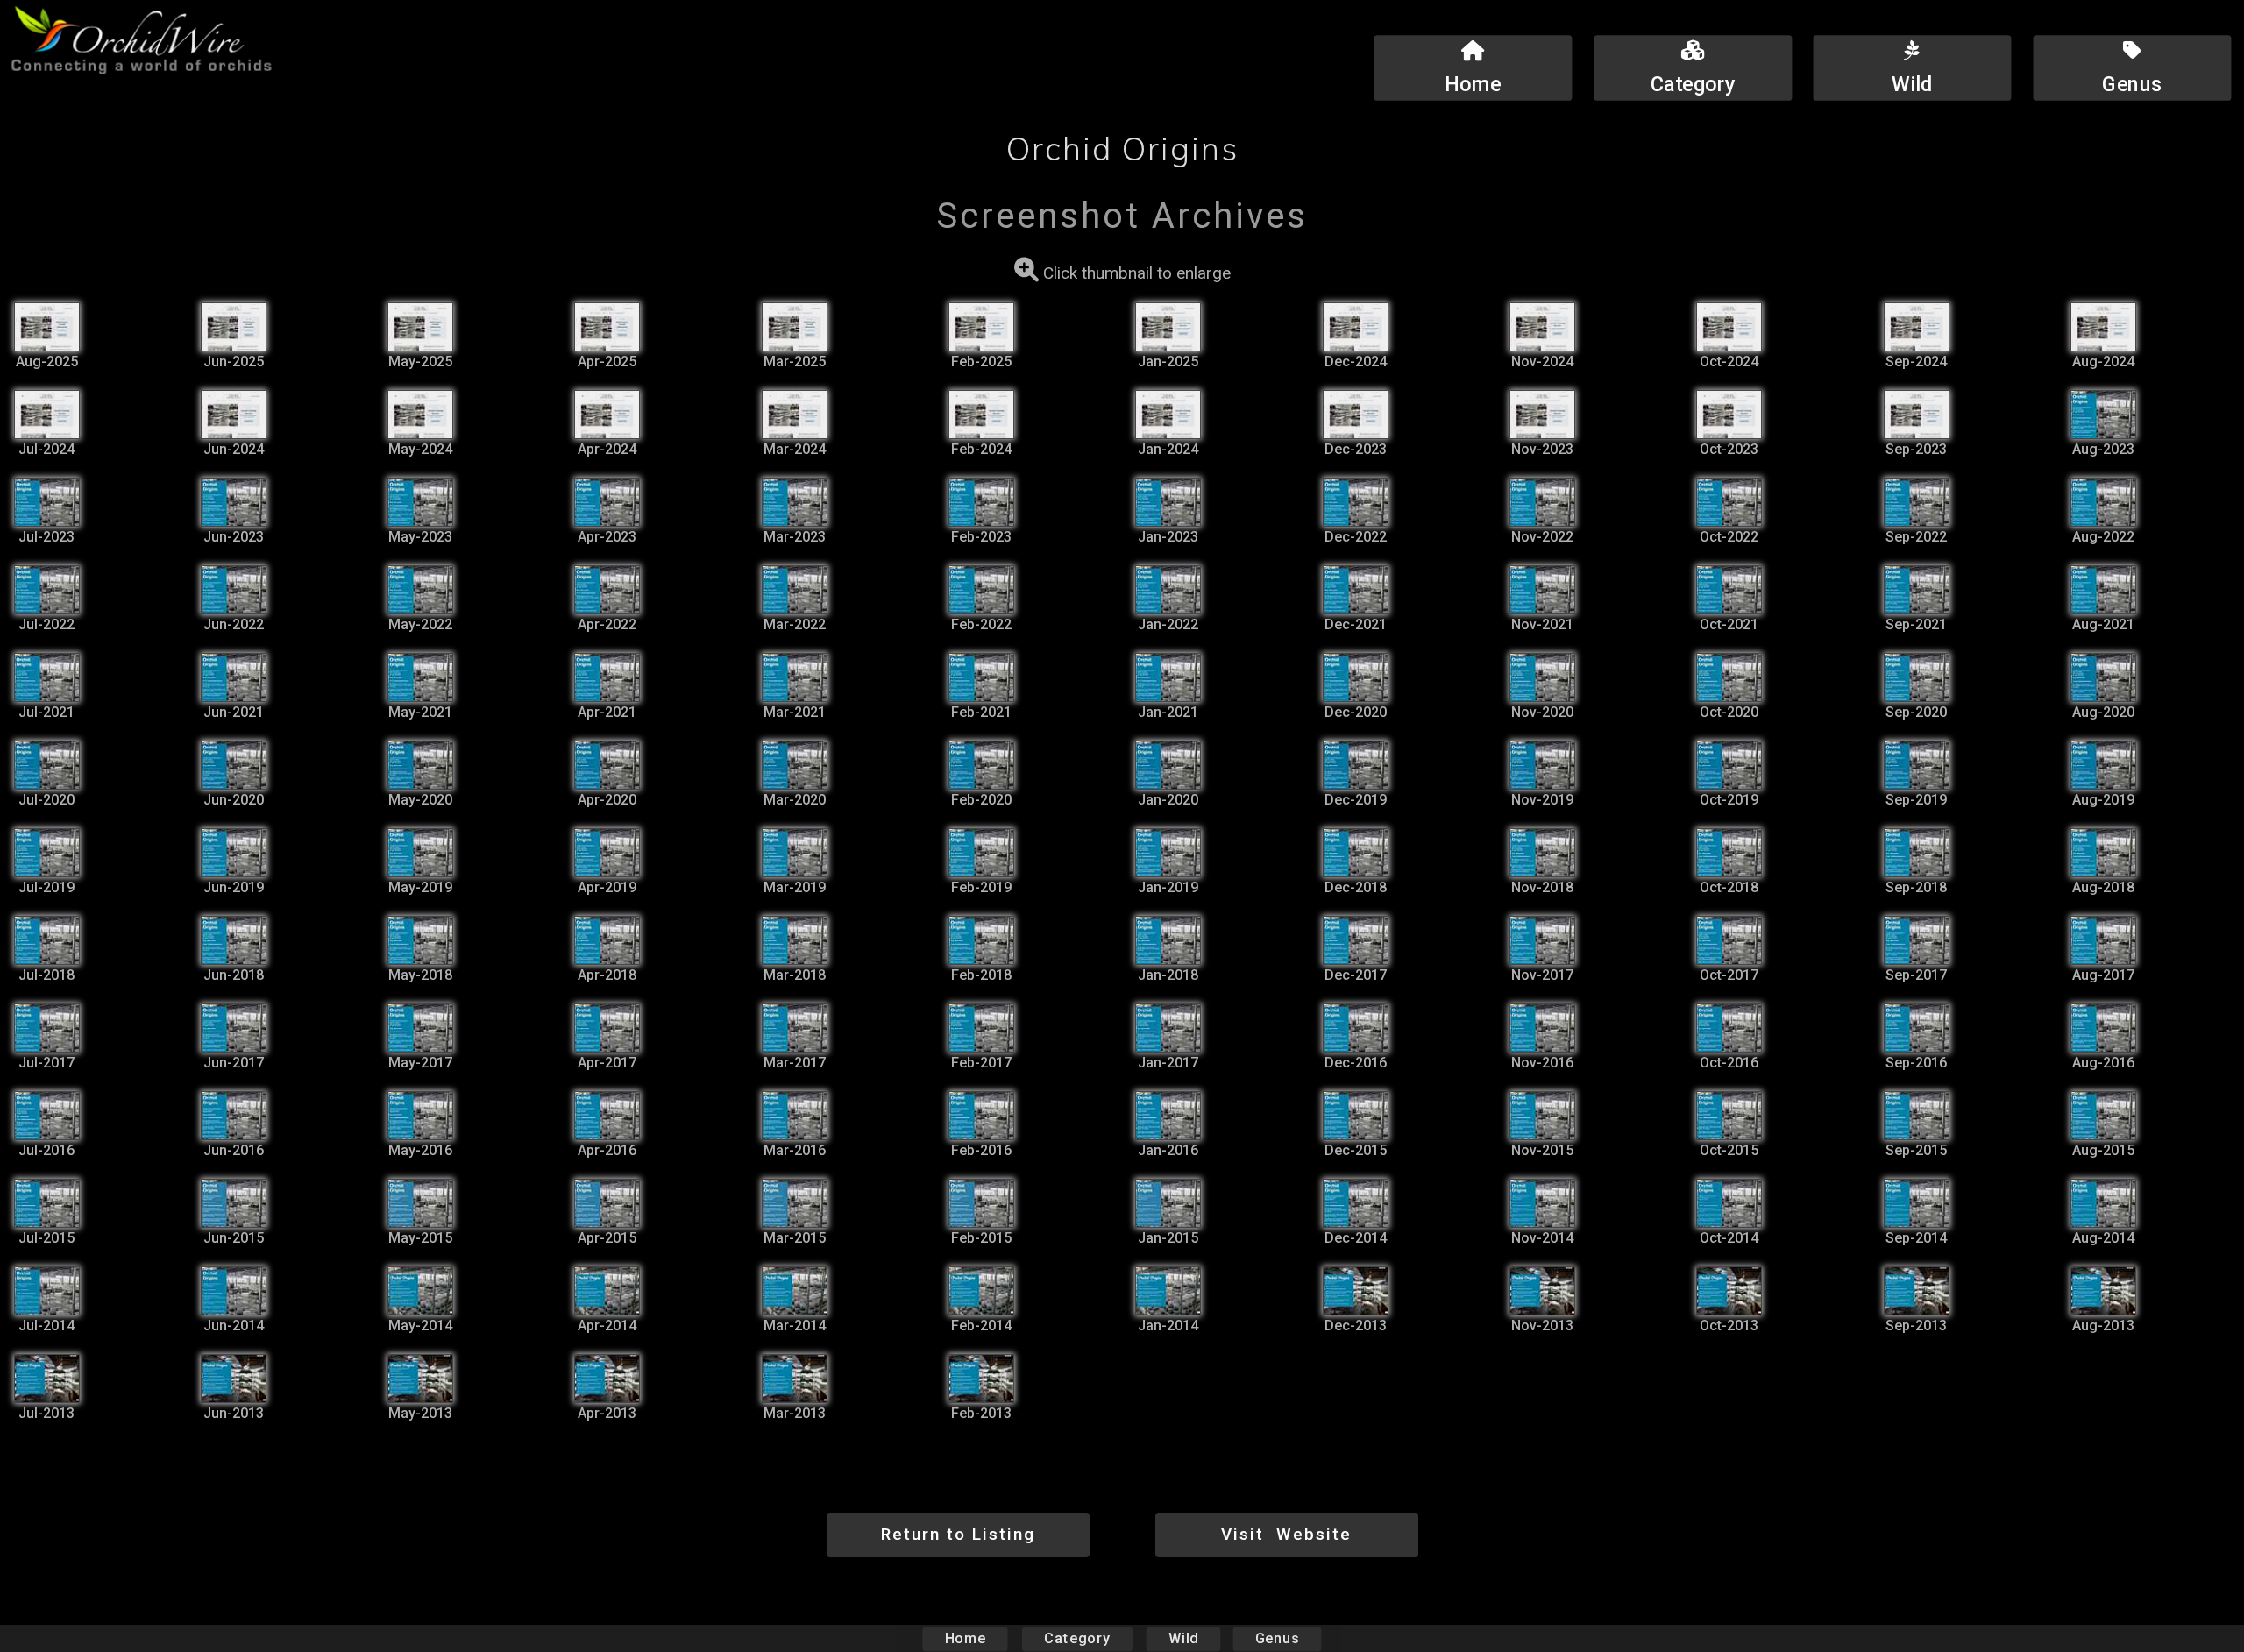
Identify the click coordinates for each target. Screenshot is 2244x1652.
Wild (1183, 1638)
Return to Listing (958, 1534)
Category (1077, 1638)
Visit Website (1286, 1534)
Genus (1277, 1638)
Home (966, 1638)
